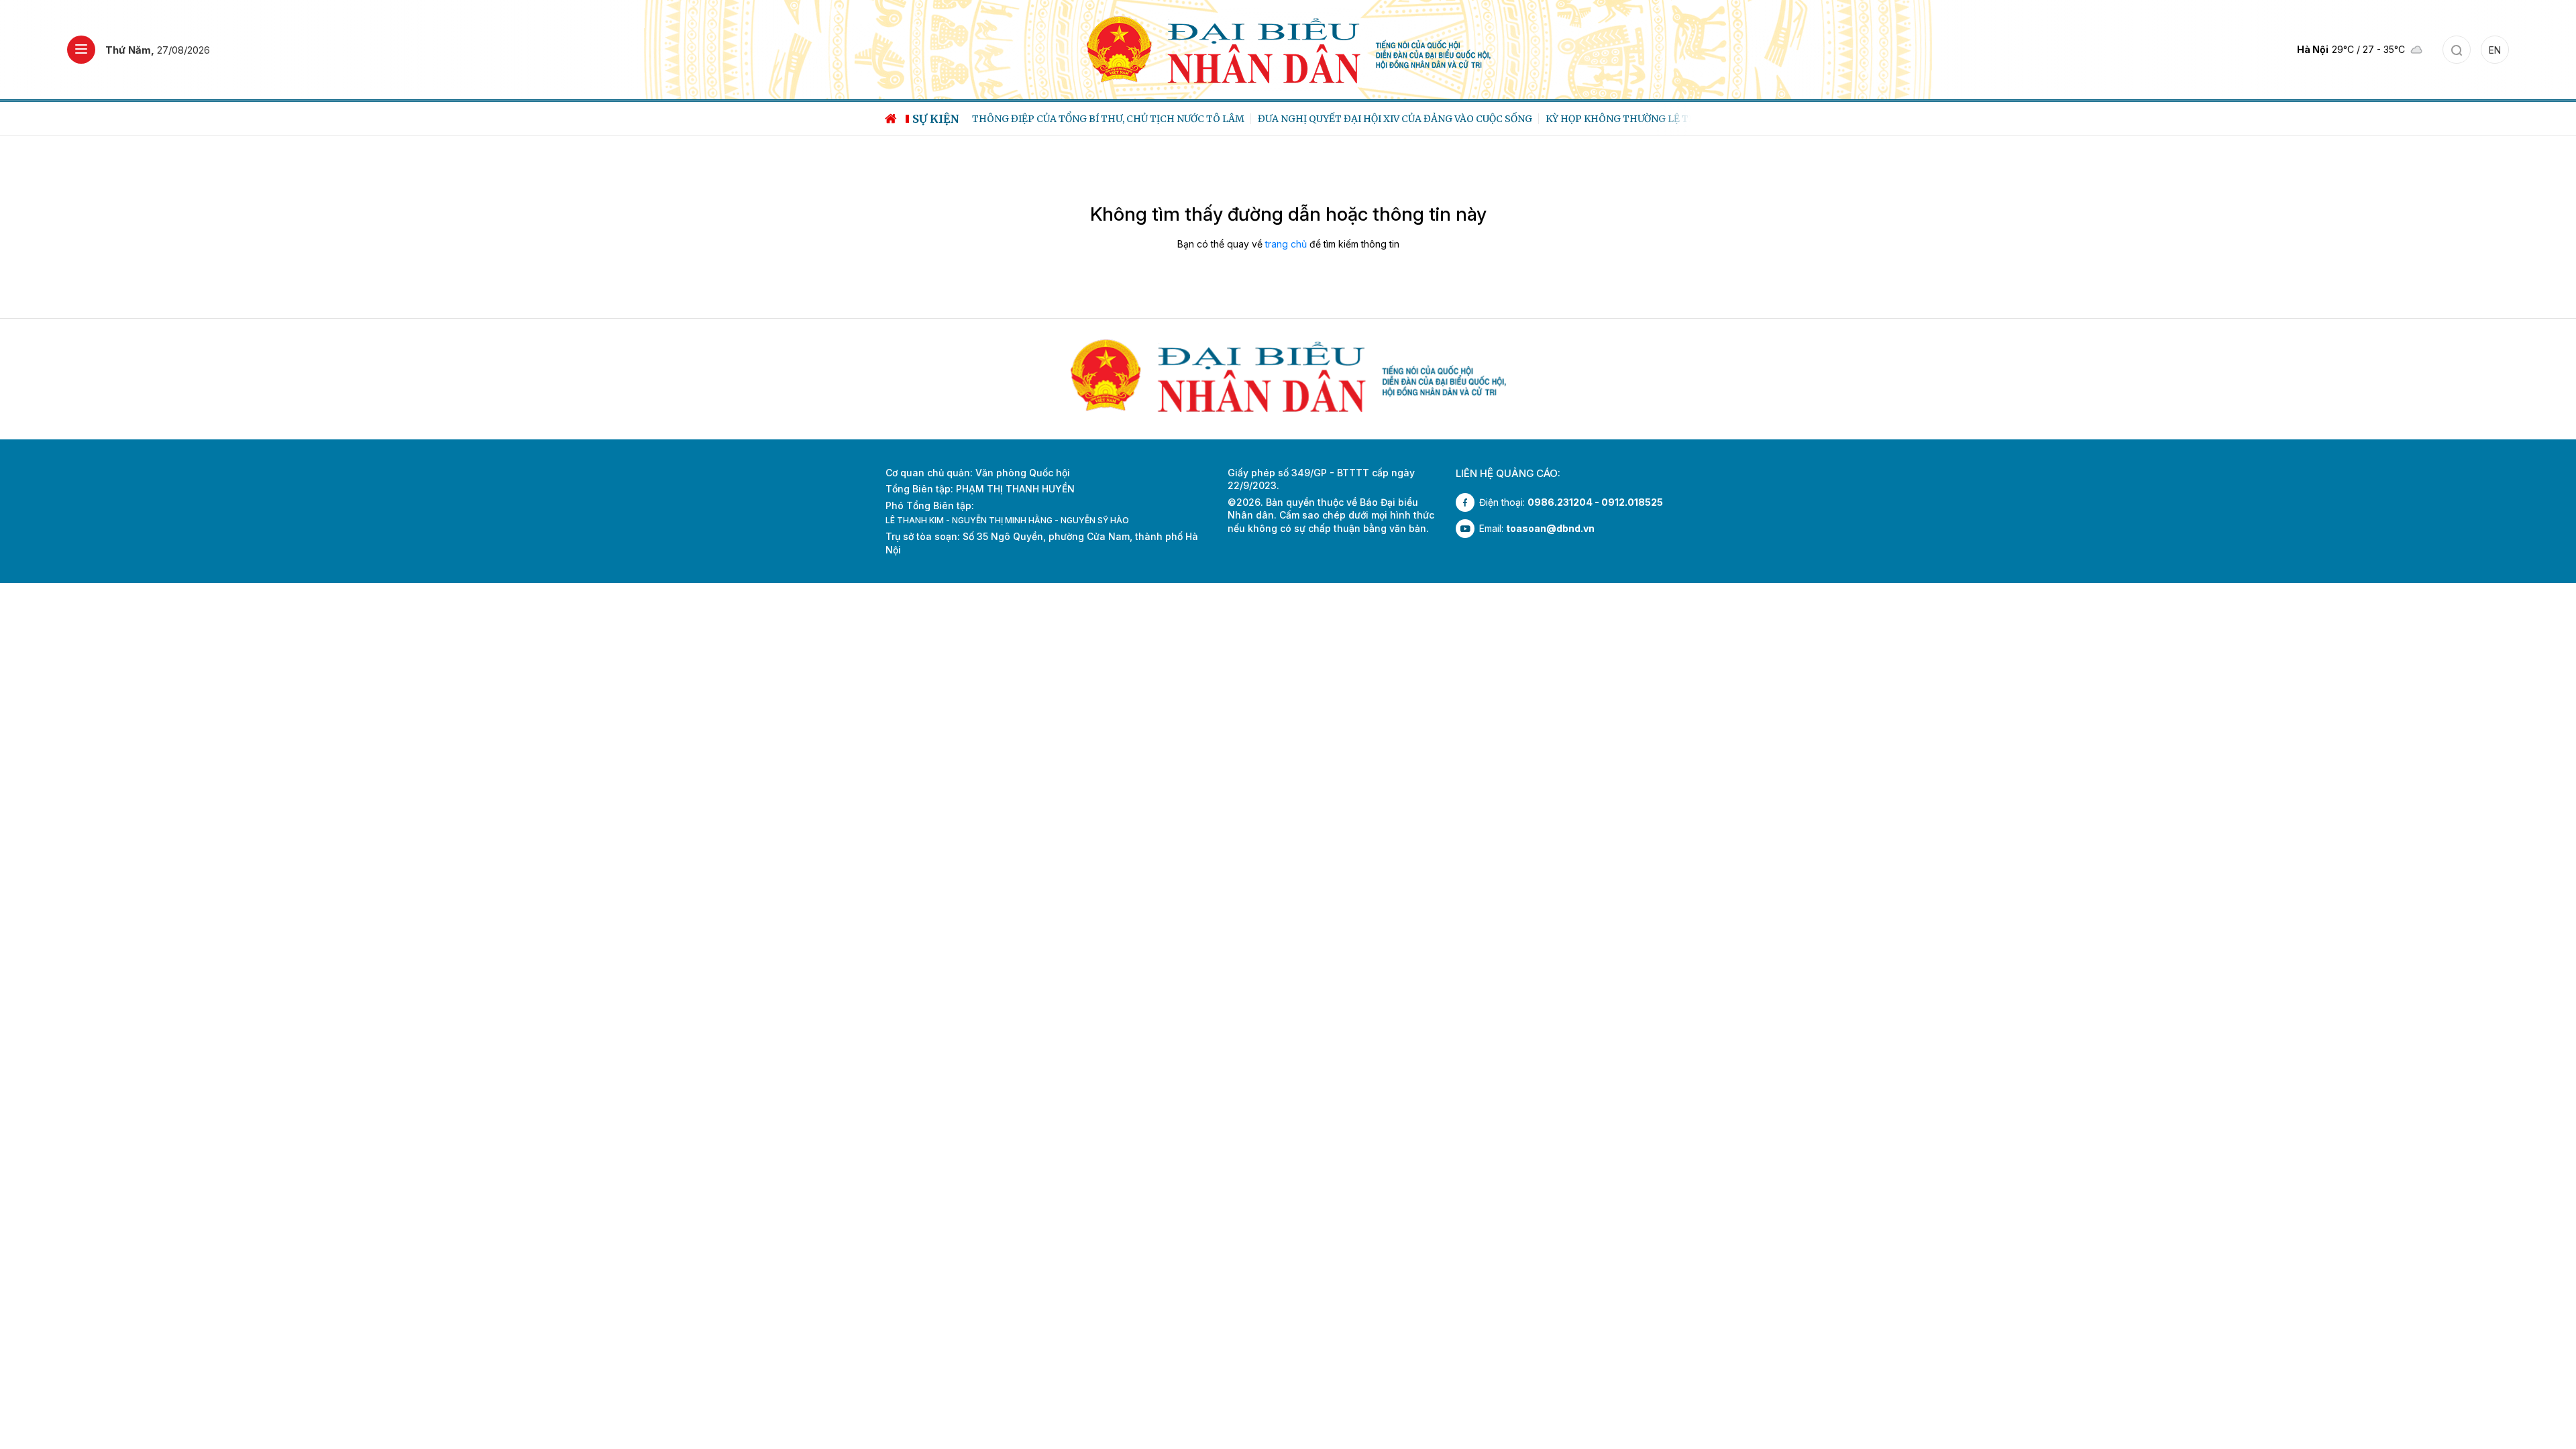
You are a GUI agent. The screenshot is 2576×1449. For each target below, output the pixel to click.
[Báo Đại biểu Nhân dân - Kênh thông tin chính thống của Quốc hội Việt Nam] (1288, 49)
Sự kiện (936, 119)
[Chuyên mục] (81, 50)
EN (2495, 50)
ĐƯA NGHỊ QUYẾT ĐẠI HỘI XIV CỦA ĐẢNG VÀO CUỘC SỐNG (1389, 119)
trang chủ (1286, 244)
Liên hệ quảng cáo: (1508, 473)
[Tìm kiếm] (2457, 50)
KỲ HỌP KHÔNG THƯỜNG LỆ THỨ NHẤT (1634, 119)
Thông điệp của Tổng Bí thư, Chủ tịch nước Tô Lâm (1102, 119)
